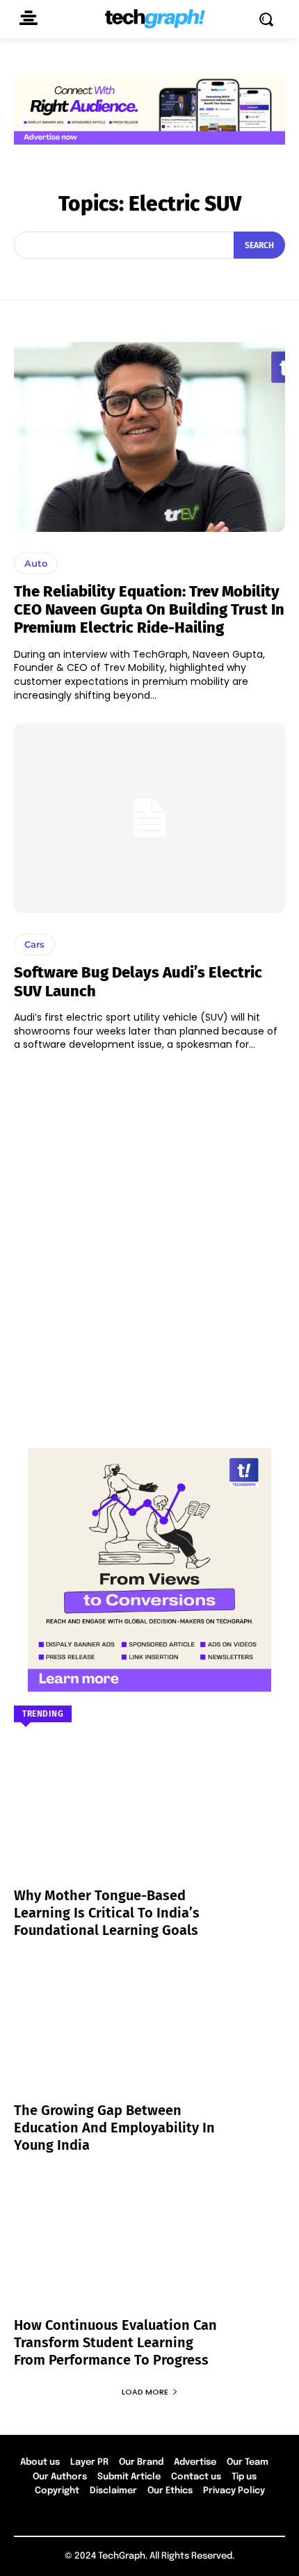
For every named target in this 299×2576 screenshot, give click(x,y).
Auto (36, 563)
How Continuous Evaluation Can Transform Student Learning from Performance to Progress (115, 2342)
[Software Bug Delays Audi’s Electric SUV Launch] (149, 818)
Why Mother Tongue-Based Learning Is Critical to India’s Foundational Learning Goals (107, 1913)
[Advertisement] (149, 1243)
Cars (34, 944)
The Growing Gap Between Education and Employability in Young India (114, 2128)
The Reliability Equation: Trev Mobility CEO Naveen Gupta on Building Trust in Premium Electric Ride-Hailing (149, 610)
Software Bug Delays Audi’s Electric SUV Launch (138, 981)
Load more (145, 2392)
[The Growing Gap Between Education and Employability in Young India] (149, 2038)
